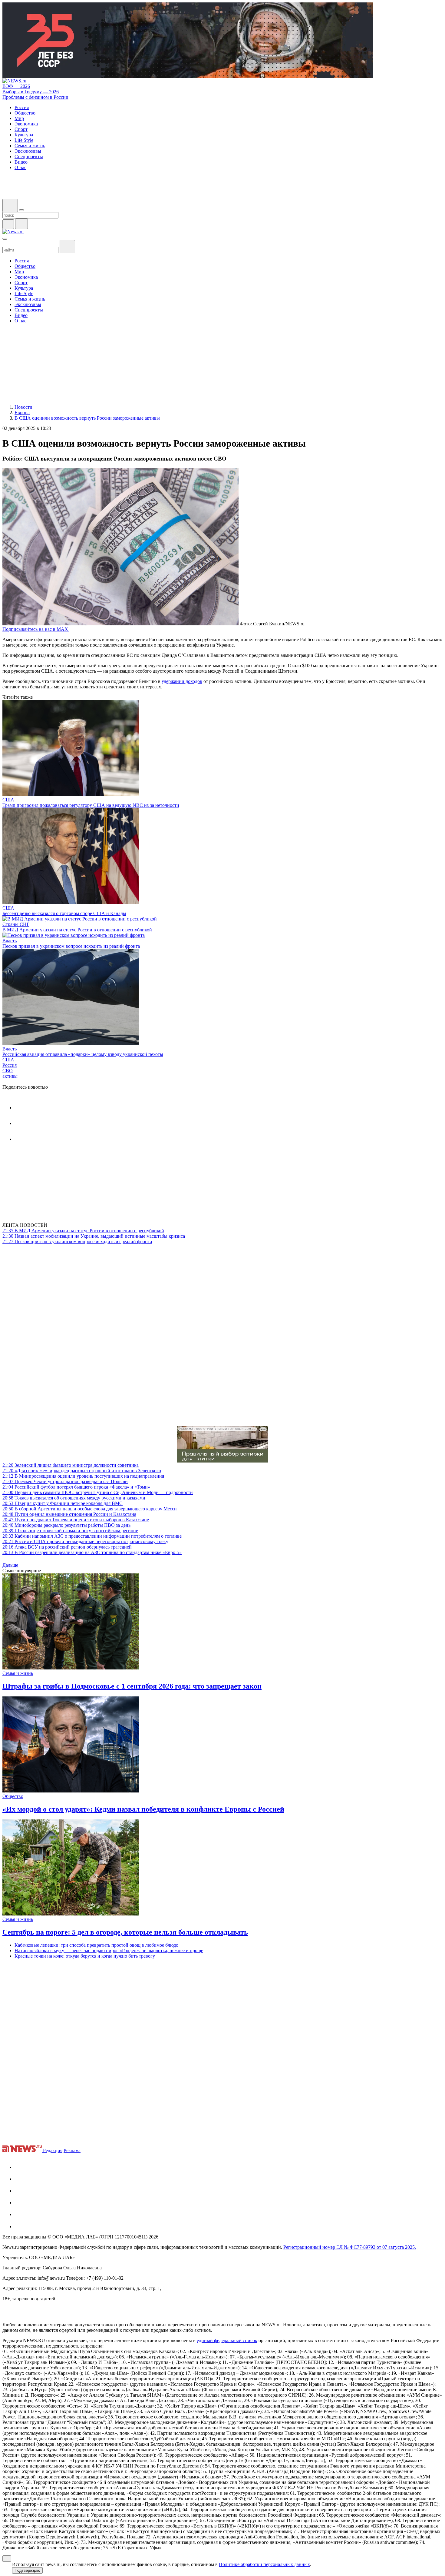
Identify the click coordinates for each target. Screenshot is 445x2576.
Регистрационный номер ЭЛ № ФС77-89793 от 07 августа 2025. (350, 2247)
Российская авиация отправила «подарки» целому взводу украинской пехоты (83, 1054)
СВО (8, 1071)
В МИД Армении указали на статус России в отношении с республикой (77, 930)
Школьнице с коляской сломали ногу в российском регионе (70, 1531)
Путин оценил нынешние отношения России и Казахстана (69, 1514)
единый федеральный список (227, 2340)
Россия (10, 1065)
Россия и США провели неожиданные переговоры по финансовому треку (85, 1541)
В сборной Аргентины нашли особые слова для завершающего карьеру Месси (90, 1509)
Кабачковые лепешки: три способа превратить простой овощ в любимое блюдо (96, 1945)
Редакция (53, 2150)
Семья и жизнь (18, 1673)
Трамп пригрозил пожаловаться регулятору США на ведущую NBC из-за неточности (91, 805)
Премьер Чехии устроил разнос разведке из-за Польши (65, 1481)
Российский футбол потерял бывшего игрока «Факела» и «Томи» (76, 1487)
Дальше (11, 1565)
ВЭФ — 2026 (16, 86)
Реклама (72, 2150)
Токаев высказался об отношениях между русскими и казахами (74, 1498)
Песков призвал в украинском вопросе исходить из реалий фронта (71, 946)
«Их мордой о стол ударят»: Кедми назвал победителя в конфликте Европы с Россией (143, 1809)
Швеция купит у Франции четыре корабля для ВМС (63, 1503)
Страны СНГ (16, 924)
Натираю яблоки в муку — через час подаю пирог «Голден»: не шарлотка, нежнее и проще (109, 1950)
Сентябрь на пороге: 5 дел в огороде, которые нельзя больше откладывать (125, 1932)
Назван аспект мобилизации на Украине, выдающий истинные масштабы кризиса (94, 1236)
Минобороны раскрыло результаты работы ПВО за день (66, 1525)
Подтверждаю (27, 2570)
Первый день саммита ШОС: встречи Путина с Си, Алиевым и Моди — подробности (98, 1492)
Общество (13, 1796)
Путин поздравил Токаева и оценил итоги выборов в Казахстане (76, 1520)
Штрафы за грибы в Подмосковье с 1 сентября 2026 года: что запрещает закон (132, 1686)
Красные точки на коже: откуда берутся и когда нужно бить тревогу (85, 1956)
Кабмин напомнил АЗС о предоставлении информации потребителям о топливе (92, 1536)
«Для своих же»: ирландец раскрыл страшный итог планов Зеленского (82, 1471)
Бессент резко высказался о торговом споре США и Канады (64, 913)
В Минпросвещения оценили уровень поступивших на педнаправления (83, 1476)
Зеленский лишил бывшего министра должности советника (71, 1465)
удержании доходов (182, 681)
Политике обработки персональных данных (264, 2564)
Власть (10, 941)
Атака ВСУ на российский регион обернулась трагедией (67, 1547)
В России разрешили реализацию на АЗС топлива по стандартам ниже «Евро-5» (92, 1552)
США (8, 800)
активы (10, 1076)
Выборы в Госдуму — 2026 (31, 92)
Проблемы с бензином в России (35, 97)
